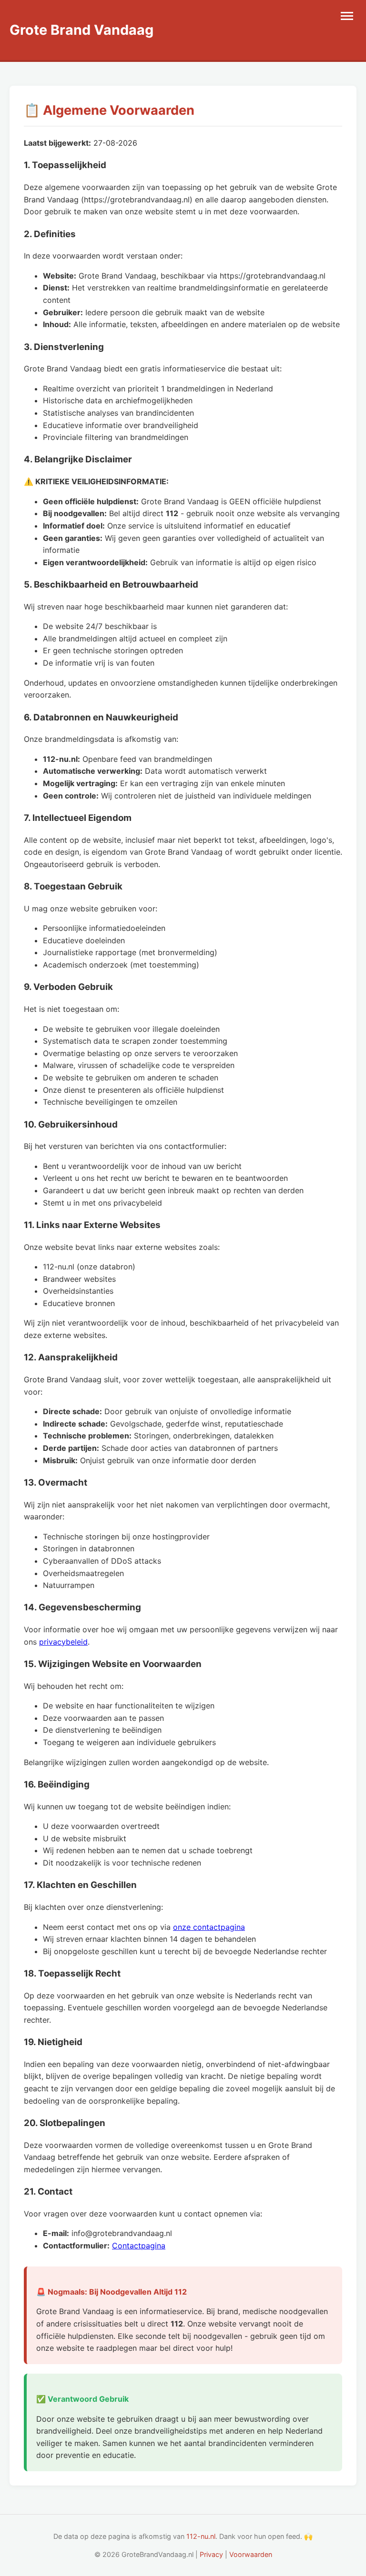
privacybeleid (63, 1642)
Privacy (211, 2554)
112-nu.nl (201, 2536)
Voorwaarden (251, 2554)
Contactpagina (139, 2246)
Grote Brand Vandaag (81, 30)
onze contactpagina (209, 1927)
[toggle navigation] (347, 16)
